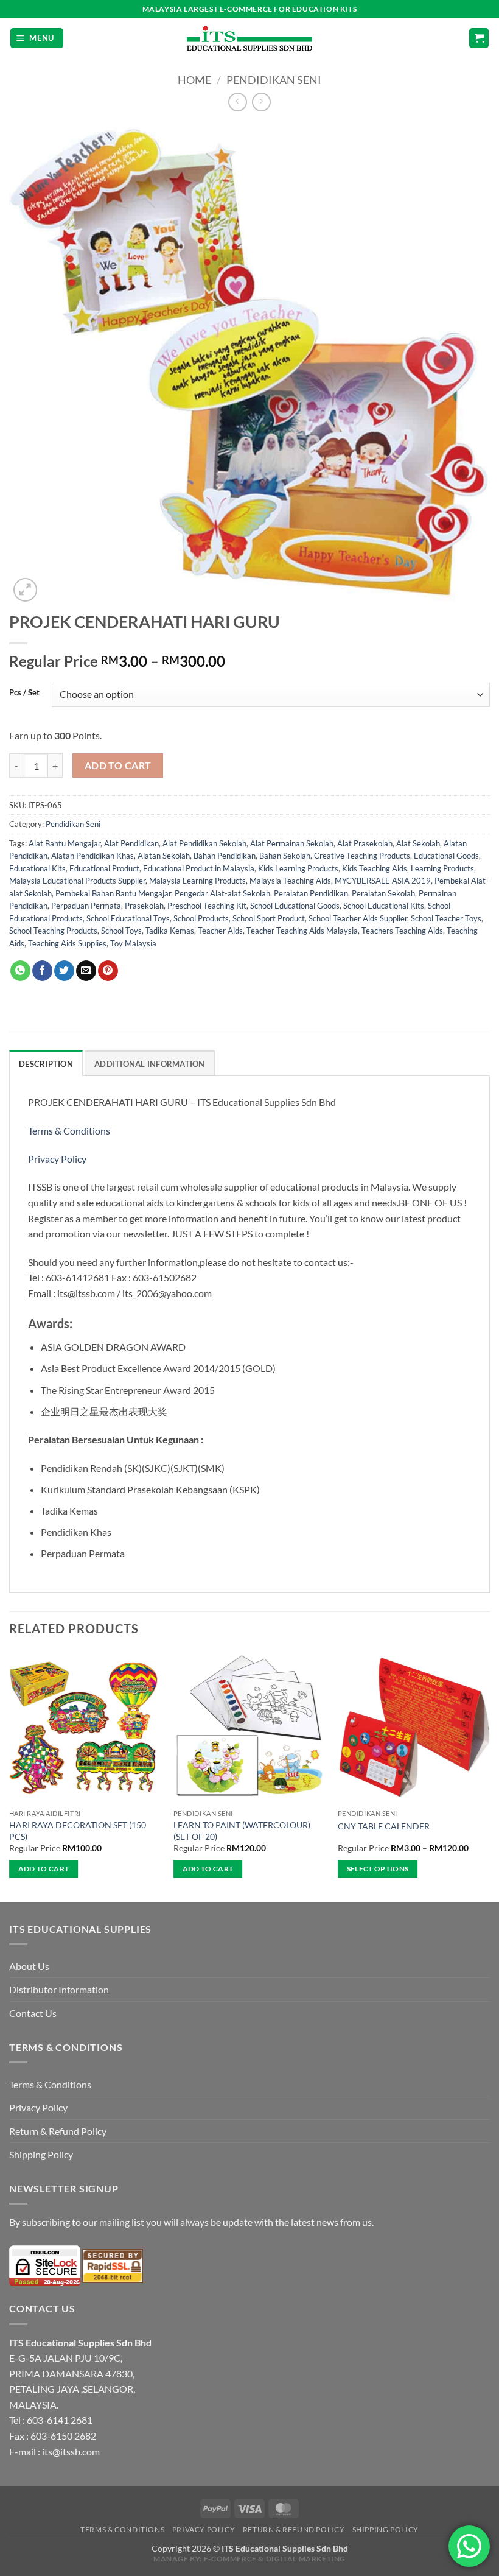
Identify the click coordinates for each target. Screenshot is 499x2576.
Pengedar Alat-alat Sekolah (222, 893)
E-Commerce (230, 2559)
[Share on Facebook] (42, 971)
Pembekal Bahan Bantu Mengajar (113, 893)
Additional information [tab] (150, 1064)
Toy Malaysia (133, 943)
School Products (201, 918)
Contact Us (33, 2013)
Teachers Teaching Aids (402, 931)
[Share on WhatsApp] (20, 971)
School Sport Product (269, 918)
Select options (378, 1869)
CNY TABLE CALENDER (384, 1826)
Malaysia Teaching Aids (290, 881)
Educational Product (104, 868)
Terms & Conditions (70, 1131)
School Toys (121, 931)
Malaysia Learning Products (197, 881)
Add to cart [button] (44, 1869)
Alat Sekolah (418, 843)
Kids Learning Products (298, 868)
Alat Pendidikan (131, 843)
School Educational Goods (295, 906)
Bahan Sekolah (285, 856)
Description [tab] (46, 1064)
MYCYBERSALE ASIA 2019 (383, 881)
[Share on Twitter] (64, 971)
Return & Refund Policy (58, 2131)
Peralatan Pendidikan (311, 893)
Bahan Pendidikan (225, 856)
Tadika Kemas (170, 931)
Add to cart (118, 765)
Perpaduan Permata (86, 906)
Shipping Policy (41, 2154)
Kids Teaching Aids (375, 868)
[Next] (489, 1775)
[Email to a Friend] (86, 971)
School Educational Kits (384, 906)
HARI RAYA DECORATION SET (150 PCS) (78, 1831)
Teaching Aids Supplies (67, 943)
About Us (29, 1966)
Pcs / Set (24, 693)
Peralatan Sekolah (383, 893)
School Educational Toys (128, 918)
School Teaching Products (53, 931)
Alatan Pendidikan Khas (92, 856)
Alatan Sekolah (164, 856)
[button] (37, 38)
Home (194, 80)
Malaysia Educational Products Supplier (77, 881)
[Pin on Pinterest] (108, 971)
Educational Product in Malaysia (199, 868)
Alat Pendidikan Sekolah (204, 843)
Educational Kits (37, 868)
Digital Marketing (306, 2559)
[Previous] (10, 1775)
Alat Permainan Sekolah (292, 843)
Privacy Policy (57, 1159)
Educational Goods (446, 856)
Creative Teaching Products (362, 856)
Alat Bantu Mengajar (65, 843)
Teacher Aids (220, 931)
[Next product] (238, 102)
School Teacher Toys (446, 918)
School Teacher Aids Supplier (358, 918)
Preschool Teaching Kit (207, 906)
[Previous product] (261, 102)
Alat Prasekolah (365, 843)
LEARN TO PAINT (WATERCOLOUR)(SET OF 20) (242, 1831)
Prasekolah (144, 906)
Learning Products (442, 868)
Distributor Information (59, 1989)
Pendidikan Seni (274, 80)
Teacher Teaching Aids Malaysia (302, 931)
